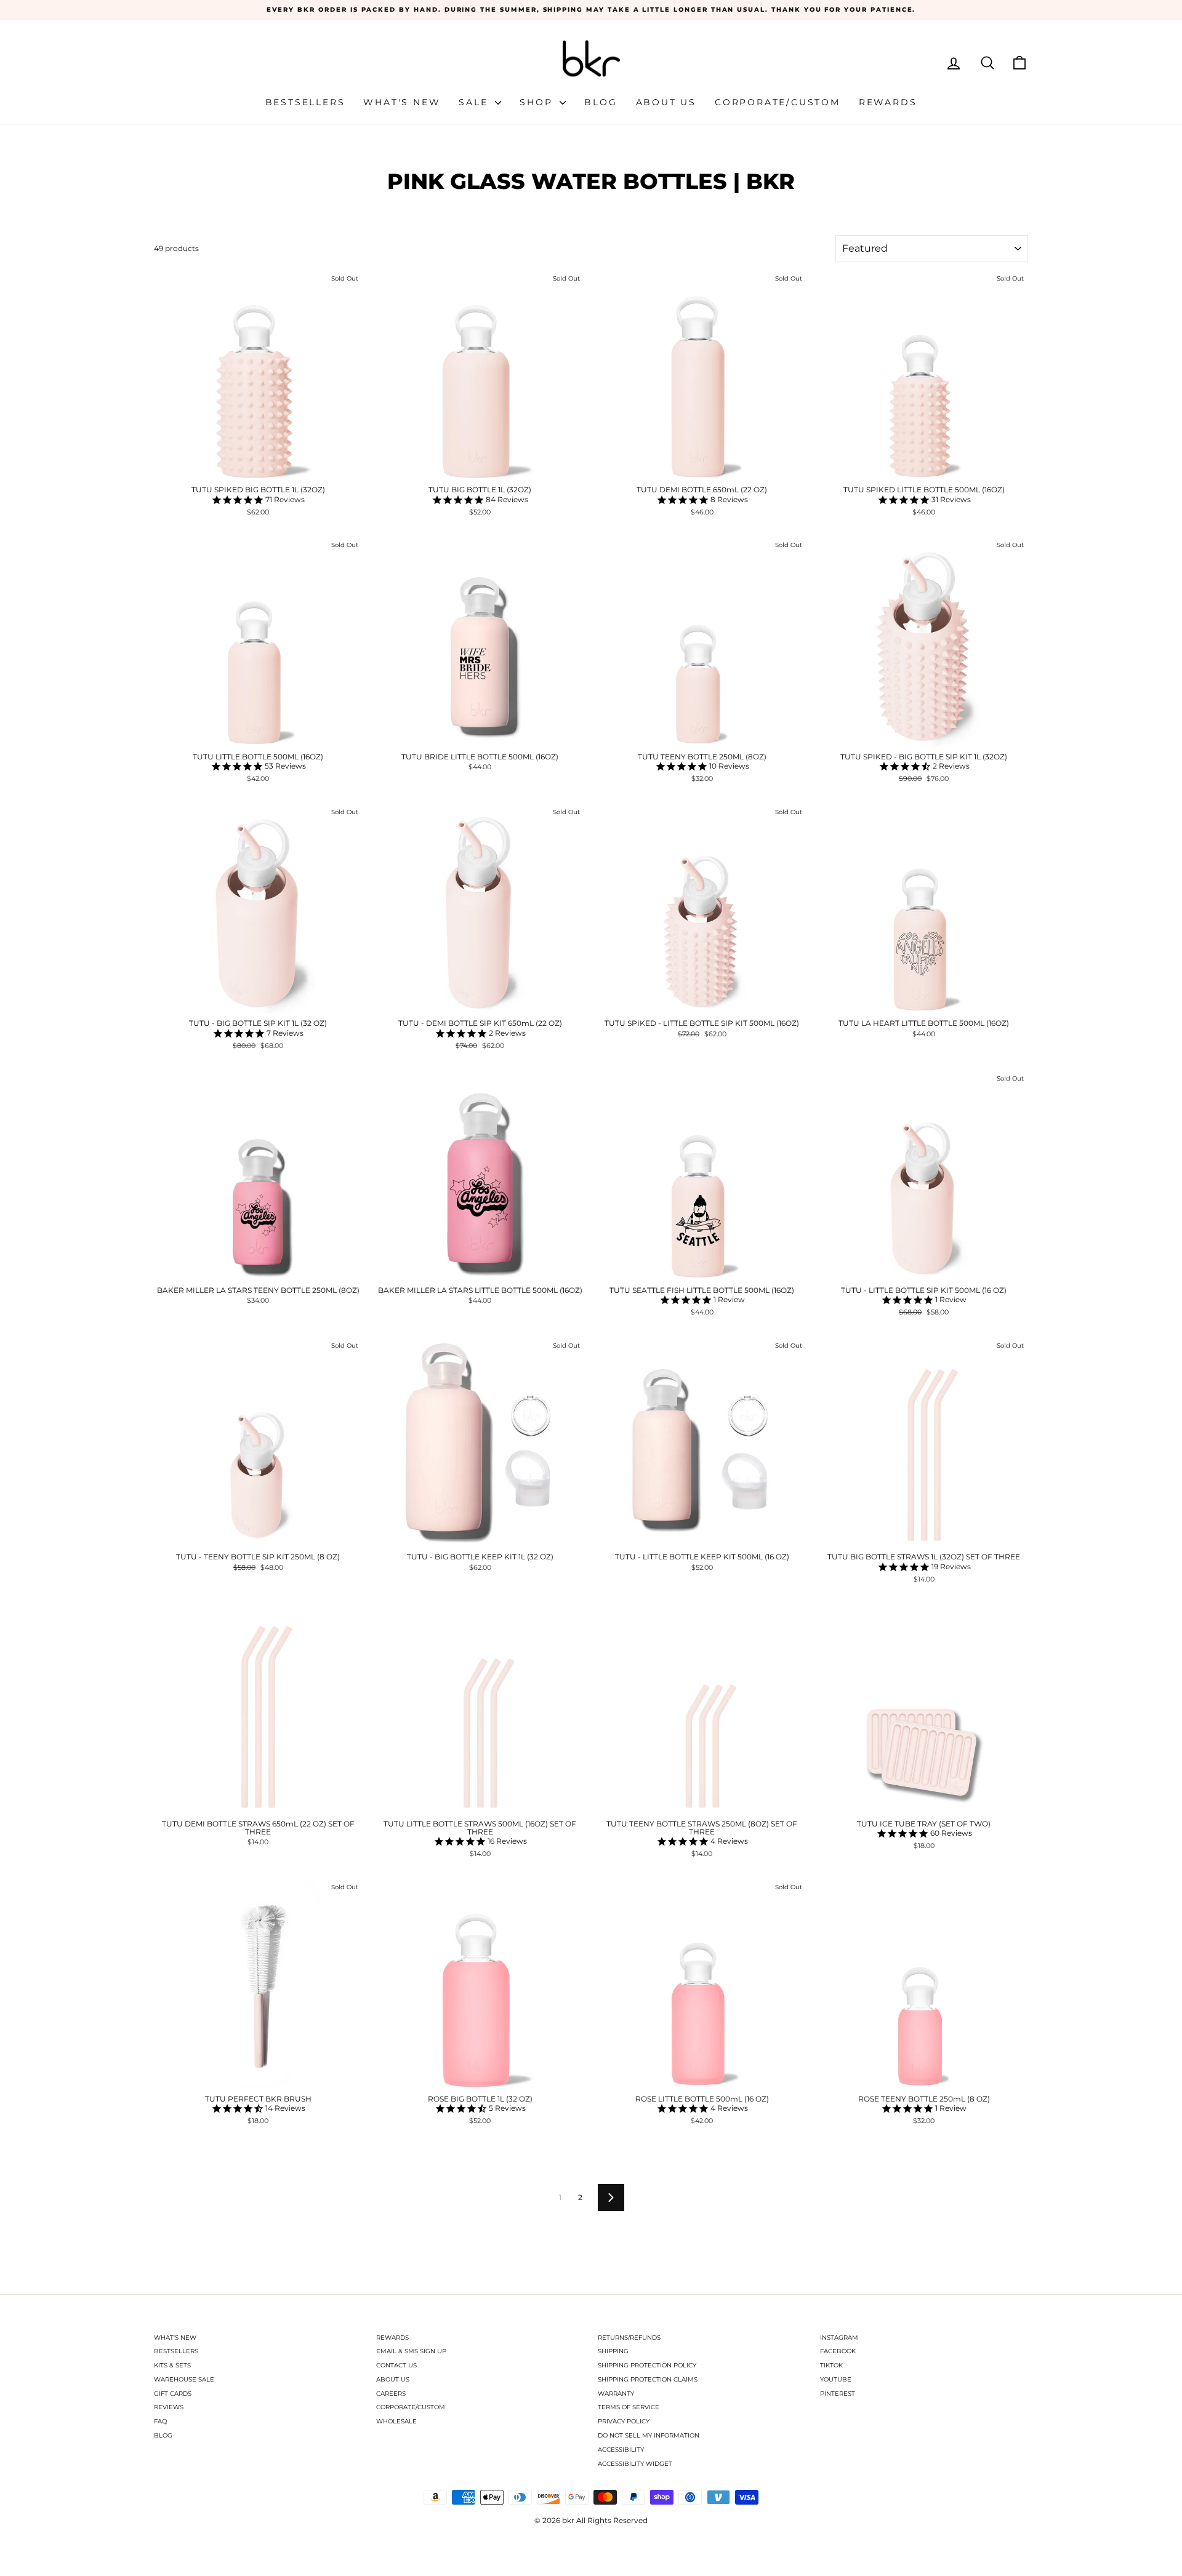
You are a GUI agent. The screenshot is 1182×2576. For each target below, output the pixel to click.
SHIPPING (613, 2351)
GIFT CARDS (173, 2394)
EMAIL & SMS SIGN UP (411, 2351)
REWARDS (392, 2338)
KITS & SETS (172, 2365)
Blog (601, 102)
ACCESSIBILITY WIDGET (635, 2464)
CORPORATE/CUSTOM (411, 2407)
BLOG (163, 2435)
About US (666, 102)
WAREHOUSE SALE (184, 2379)
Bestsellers (305, 102)
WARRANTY (616, 2394)
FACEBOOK (838, 2351)
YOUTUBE (836, 2379)
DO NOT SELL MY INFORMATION (649, 2435)
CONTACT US (396, 2365)
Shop (538, 102)
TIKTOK (831, 2365)
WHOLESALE (396, 2421)
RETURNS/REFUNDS (629, 2338)
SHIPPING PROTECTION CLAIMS (648, 2379)
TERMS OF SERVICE (629, 2407)
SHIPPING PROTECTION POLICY (647, 2365)
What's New (402, 102)
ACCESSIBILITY (621, 2450)
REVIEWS (169, 2407)
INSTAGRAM (839, 2338)
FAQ (160, 2421)
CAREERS (391, 2394)
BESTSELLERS (176, 2351)
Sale (475, 102)
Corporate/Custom (778, 102)
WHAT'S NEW (175, 2338)
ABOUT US (393, 2379)
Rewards (888, 102)
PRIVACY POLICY (624, 2421)
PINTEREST (838, 2394)
